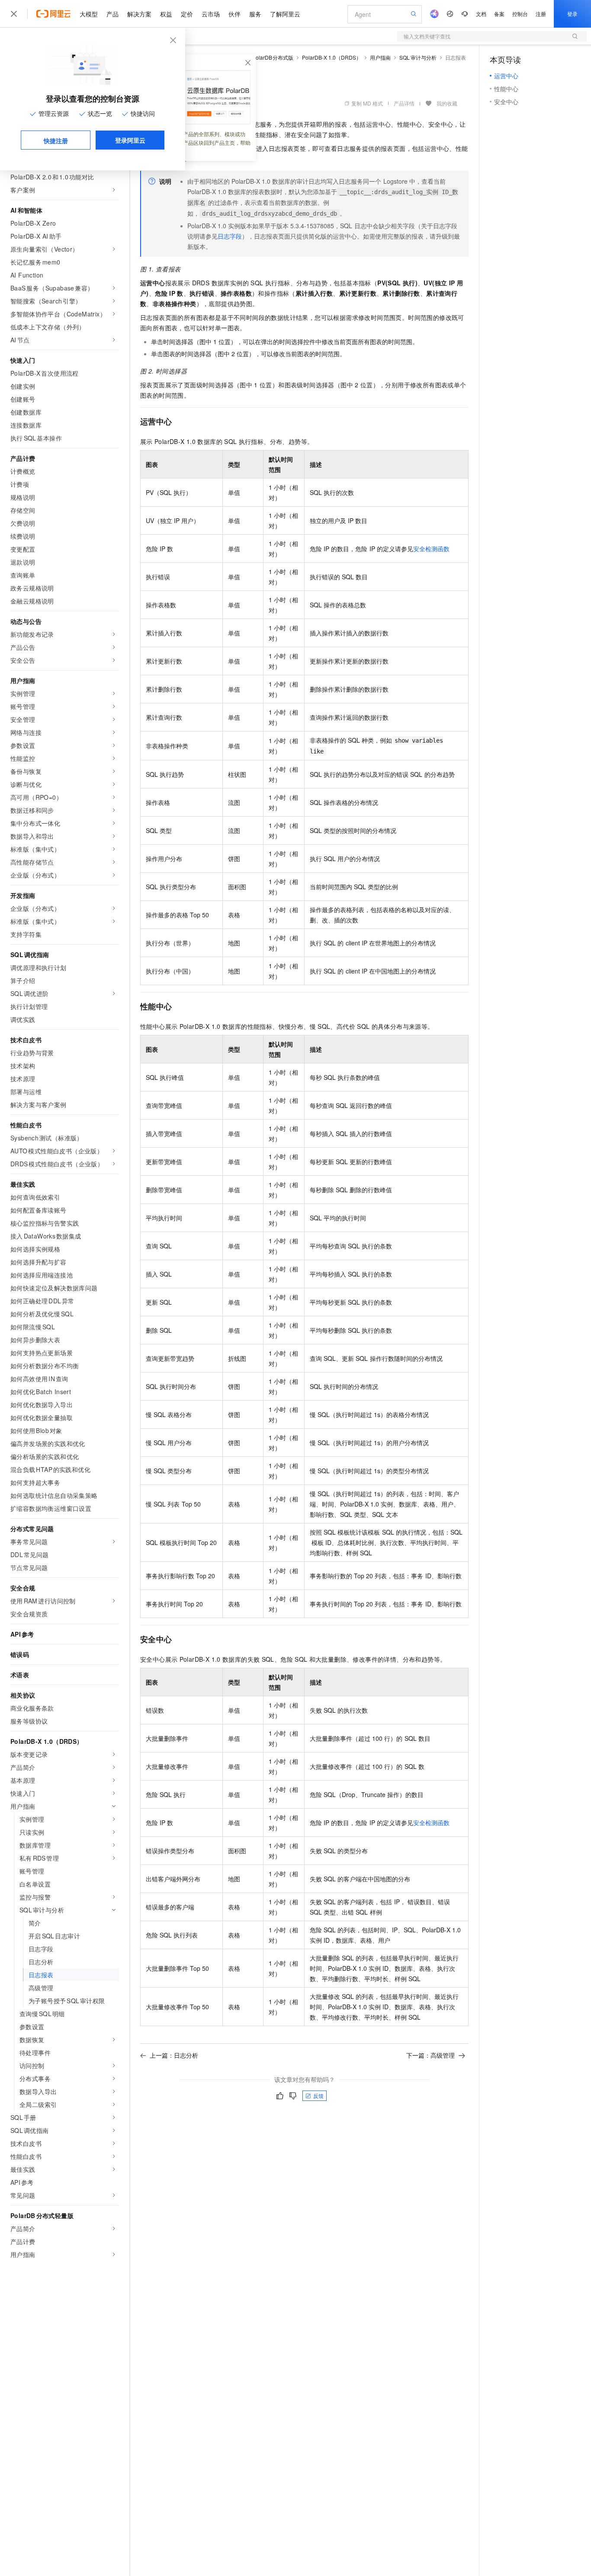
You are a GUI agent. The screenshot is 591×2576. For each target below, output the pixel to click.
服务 (255, 14)
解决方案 (139, 14)
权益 (166, 14)
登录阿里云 (130, 140)
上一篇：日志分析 (174, 2055)
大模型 (89, 14)
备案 (499, 14)
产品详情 (404, 103)
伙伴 (234, 14)
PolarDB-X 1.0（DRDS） (332, 57)
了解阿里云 (285, 14)
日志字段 (230, 236)
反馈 (318, 2096)
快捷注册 (56, 140)
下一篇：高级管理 (430, 2055)
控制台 (520, 14)
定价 (187, 14)
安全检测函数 (431, 549)
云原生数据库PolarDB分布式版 (257, 57)
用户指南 (380, 57)
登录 (572, 14)
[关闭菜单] (14, 14)
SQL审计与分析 (418, 57)
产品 (112, 14)
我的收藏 (447, 103)
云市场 (211, 14)
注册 (541, 14)
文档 (481, 14)
